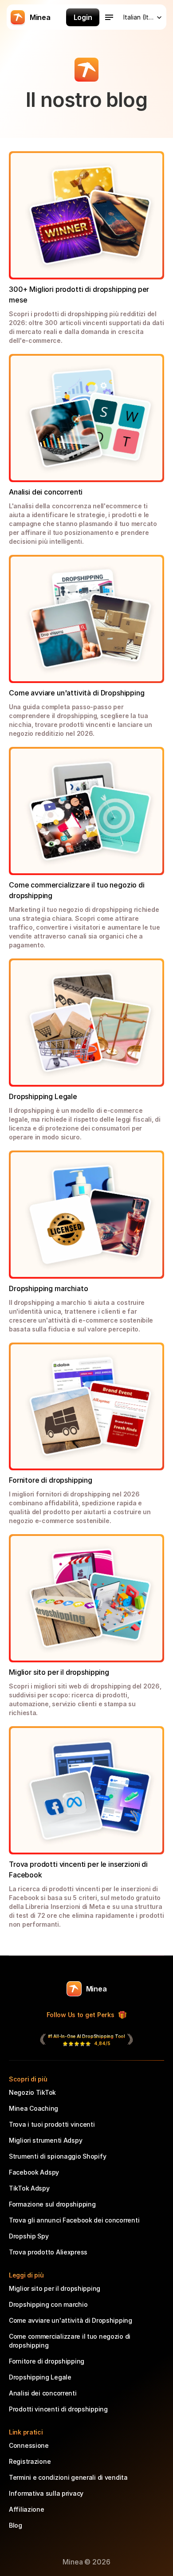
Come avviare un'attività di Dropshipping (71, 2320)
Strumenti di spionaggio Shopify (57, 2156)
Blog (16, 2525)
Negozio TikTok (32, 2092)
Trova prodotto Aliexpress (48, 2252)
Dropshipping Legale (40, 2377)
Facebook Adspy (34, 2172)
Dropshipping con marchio (48, 2304)
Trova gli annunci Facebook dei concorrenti (74, 2220)
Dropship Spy (29, 2236)
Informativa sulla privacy (46, 2493)
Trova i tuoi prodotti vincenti (52, 2124)
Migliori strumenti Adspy (45, 2140)
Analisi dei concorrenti (43, 2393)
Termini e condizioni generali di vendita (68, 2477)
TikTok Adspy (29, 2188)
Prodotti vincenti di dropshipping (58, 2409)
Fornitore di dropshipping (47, 2361)
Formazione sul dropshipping (52, 2204)
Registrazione (30, 2461)
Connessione (29, 2445)
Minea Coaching (33, 2108)
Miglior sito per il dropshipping (55, 2288)
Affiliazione (27, 2509)
